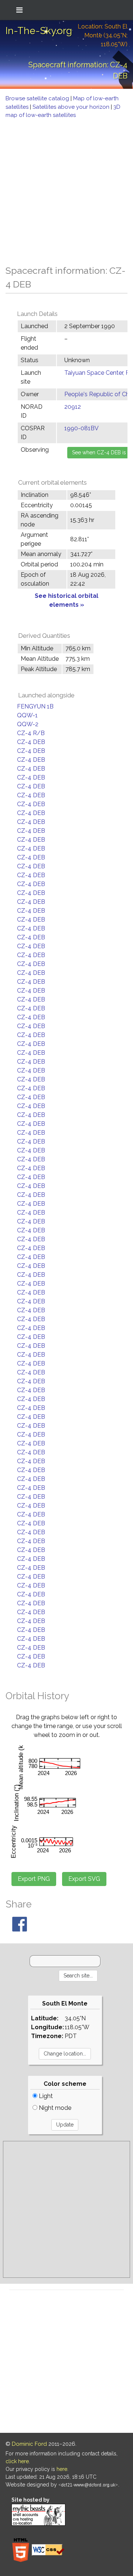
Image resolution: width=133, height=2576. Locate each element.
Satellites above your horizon (72, 107)
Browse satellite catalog (38, 98)
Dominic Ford (29, 2444)
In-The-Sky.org (39, 31)
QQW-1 (27, 715)
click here (17, 2461)
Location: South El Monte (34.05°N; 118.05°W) (103, 35)
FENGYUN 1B (35, 706)
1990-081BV (81, 428)
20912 (73, 407)
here (62, 2469)
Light (45, 2096)
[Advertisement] (66, 190)
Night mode (54, 2108)
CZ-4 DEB (31, 742)
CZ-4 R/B (31, 733)
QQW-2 (28, 724)
